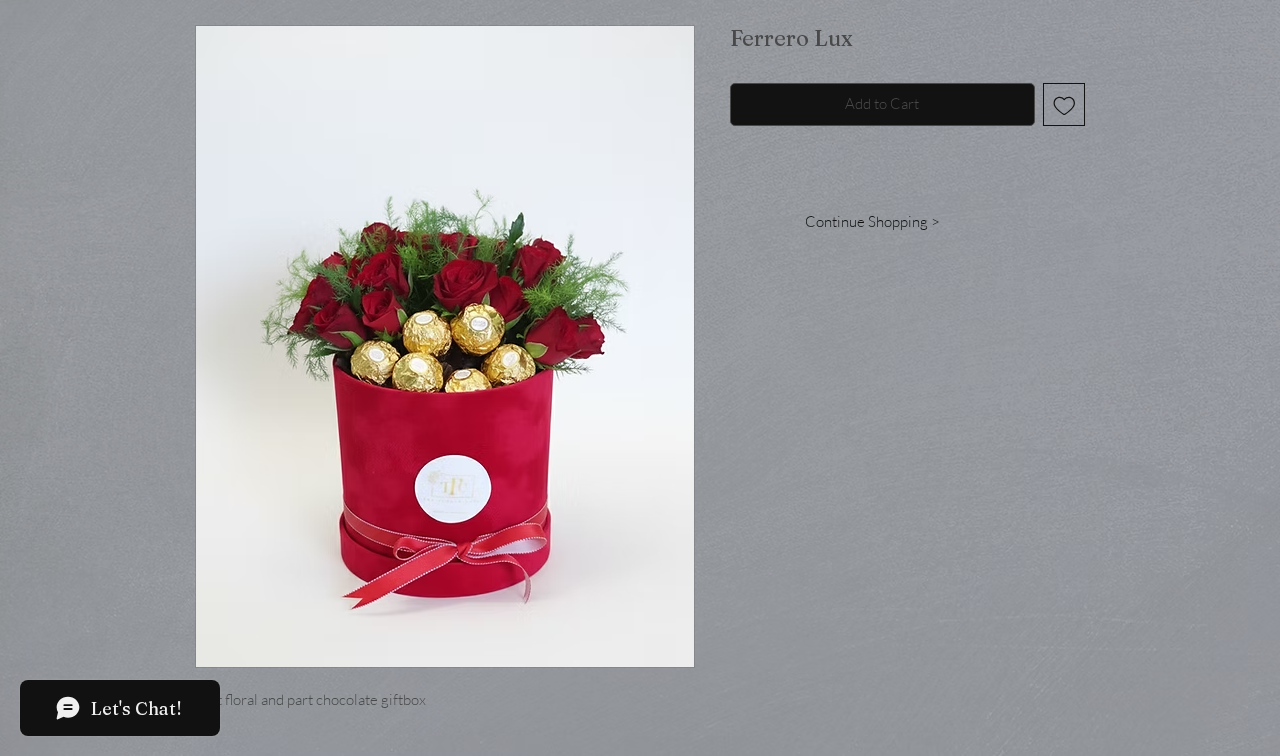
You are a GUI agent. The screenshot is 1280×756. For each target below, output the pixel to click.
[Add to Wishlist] (1064, 104)
